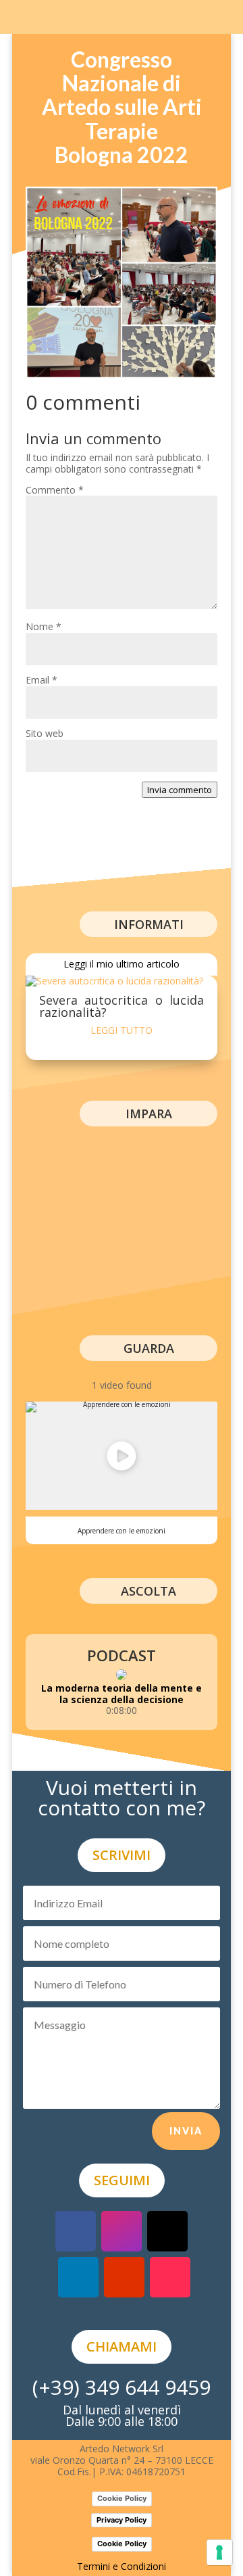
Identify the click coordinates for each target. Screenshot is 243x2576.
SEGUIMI (122, 2180)
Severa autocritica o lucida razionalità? (122, 1006)
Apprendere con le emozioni (122, 1531)
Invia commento (180, 790)
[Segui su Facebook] (76, 2231)
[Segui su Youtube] (124, 2277)
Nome (44, 626)
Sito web (45, 733)
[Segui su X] (167, 2231)
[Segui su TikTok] (170, 2277)
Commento (55, 490)
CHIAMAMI (122, 2346)
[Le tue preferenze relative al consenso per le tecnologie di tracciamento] (219, 2552)
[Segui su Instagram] (122, 2231)
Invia (186, 2131)
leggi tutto (122, 1030)
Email (42, 680)
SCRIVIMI (122, 1855)
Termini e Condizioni (122, 2566)
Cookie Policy (122, 2498)
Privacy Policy (122, 2520)
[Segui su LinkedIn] (78, 2277)
